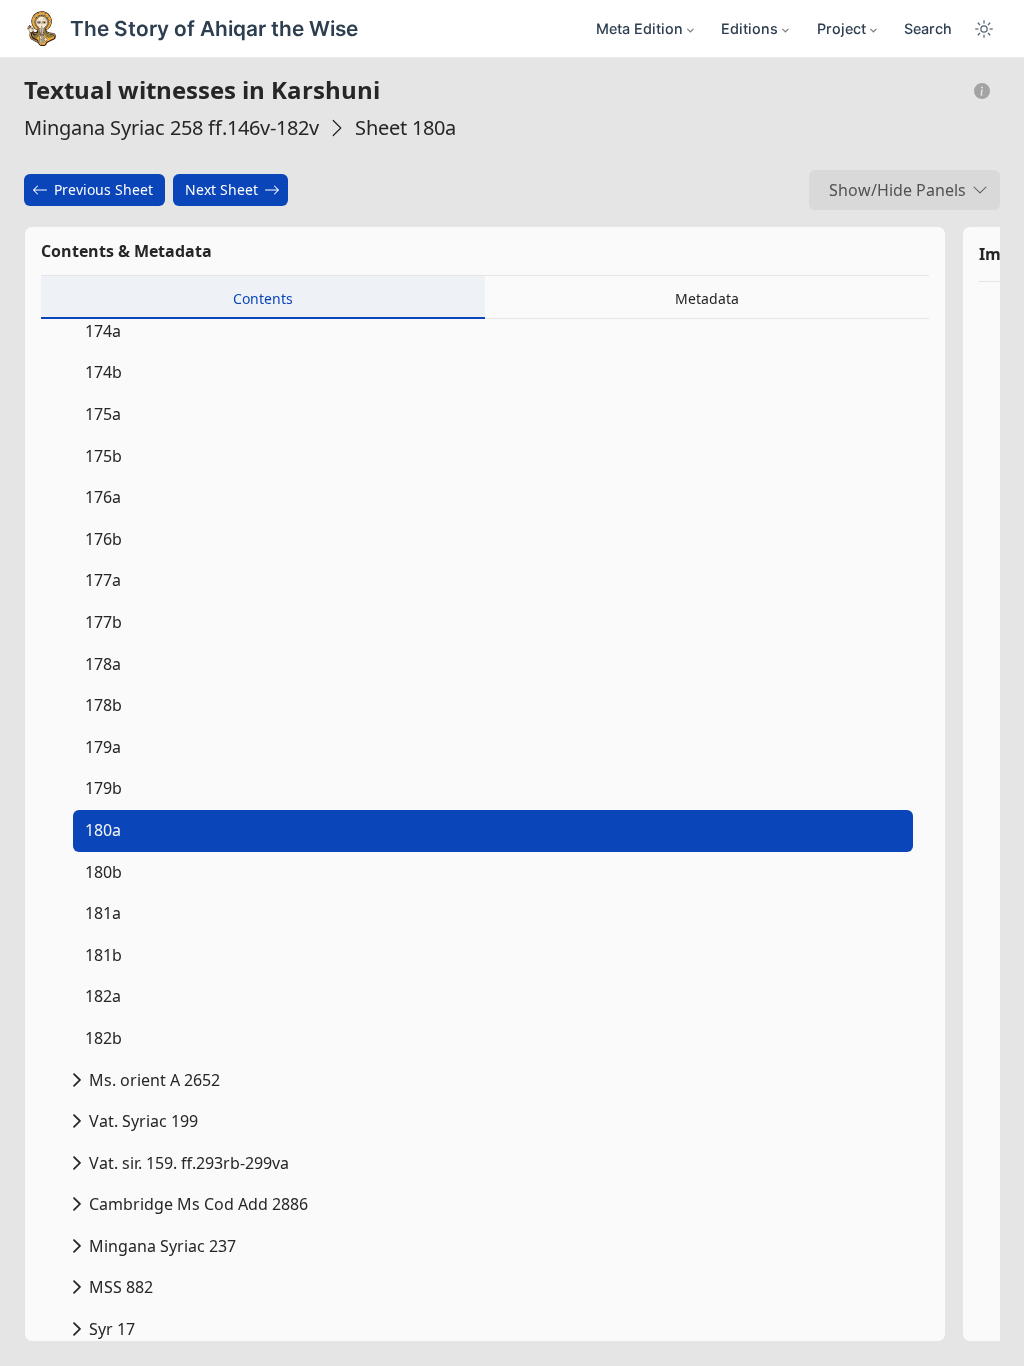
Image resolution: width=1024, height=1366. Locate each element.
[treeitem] (489, 831)
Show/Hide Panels (897, 190)
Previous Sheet (103, 189)
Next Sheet (221, 189)
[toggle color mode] (984, 29)
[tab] (263, 297)
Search (928, 28)
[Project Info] (982, 91)
